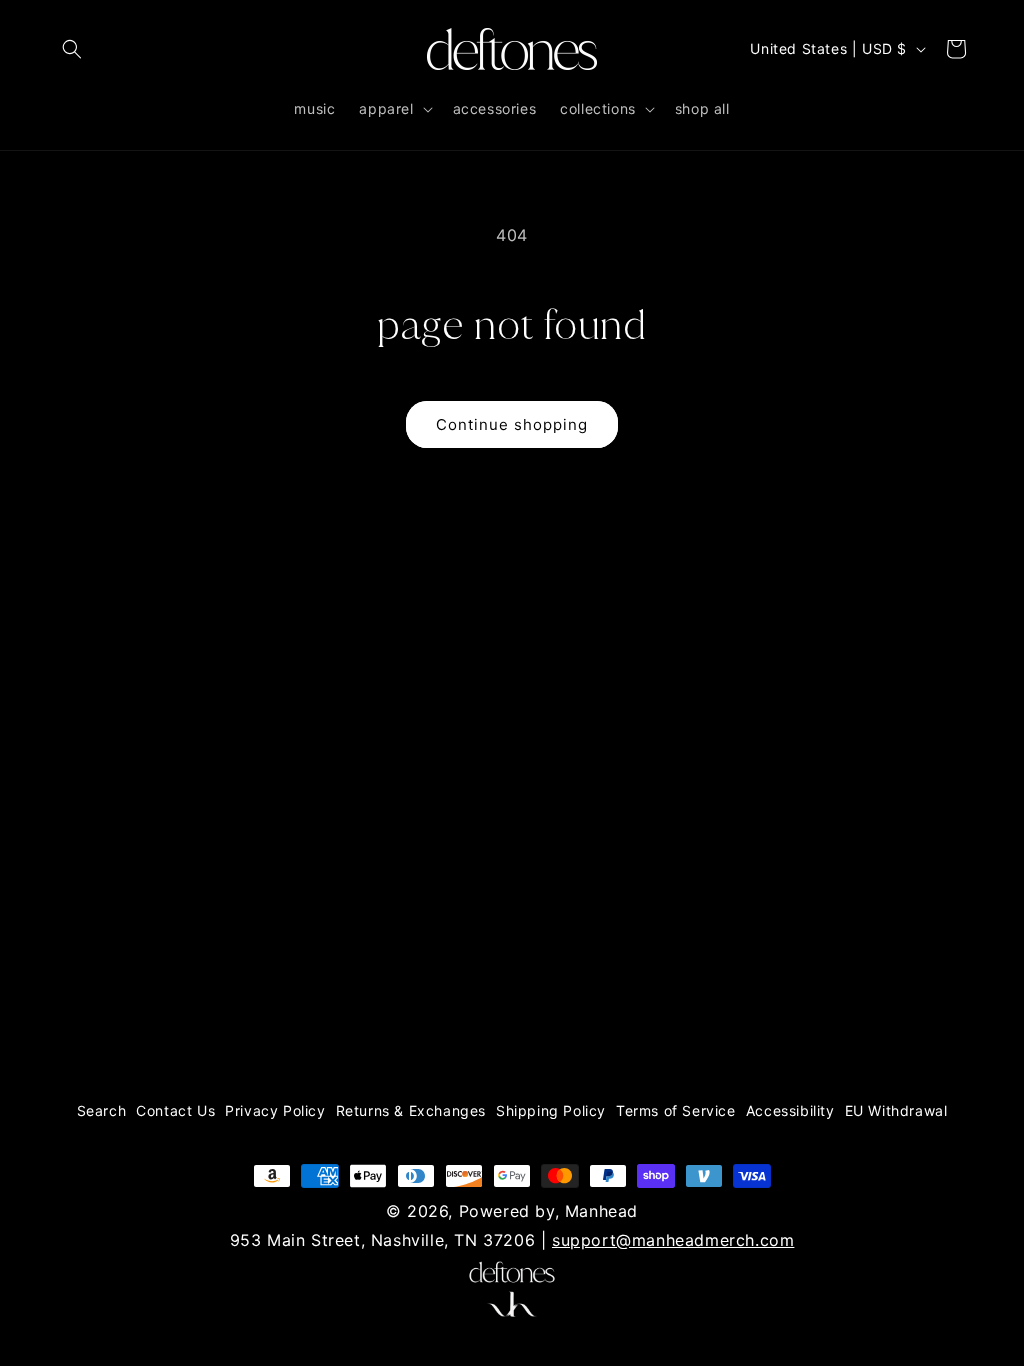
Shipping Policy (551, 1110)
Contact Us (175, 1110)
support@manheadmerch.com (673, 1240)
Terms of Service (676, 1110)
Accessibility (790, 1110)
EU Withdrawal (896, 1110)
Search (102, 1110)
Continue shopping (512, 424)
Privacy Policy (275, 1110)
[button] (72, 49)
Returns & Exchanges (411, 1110)
